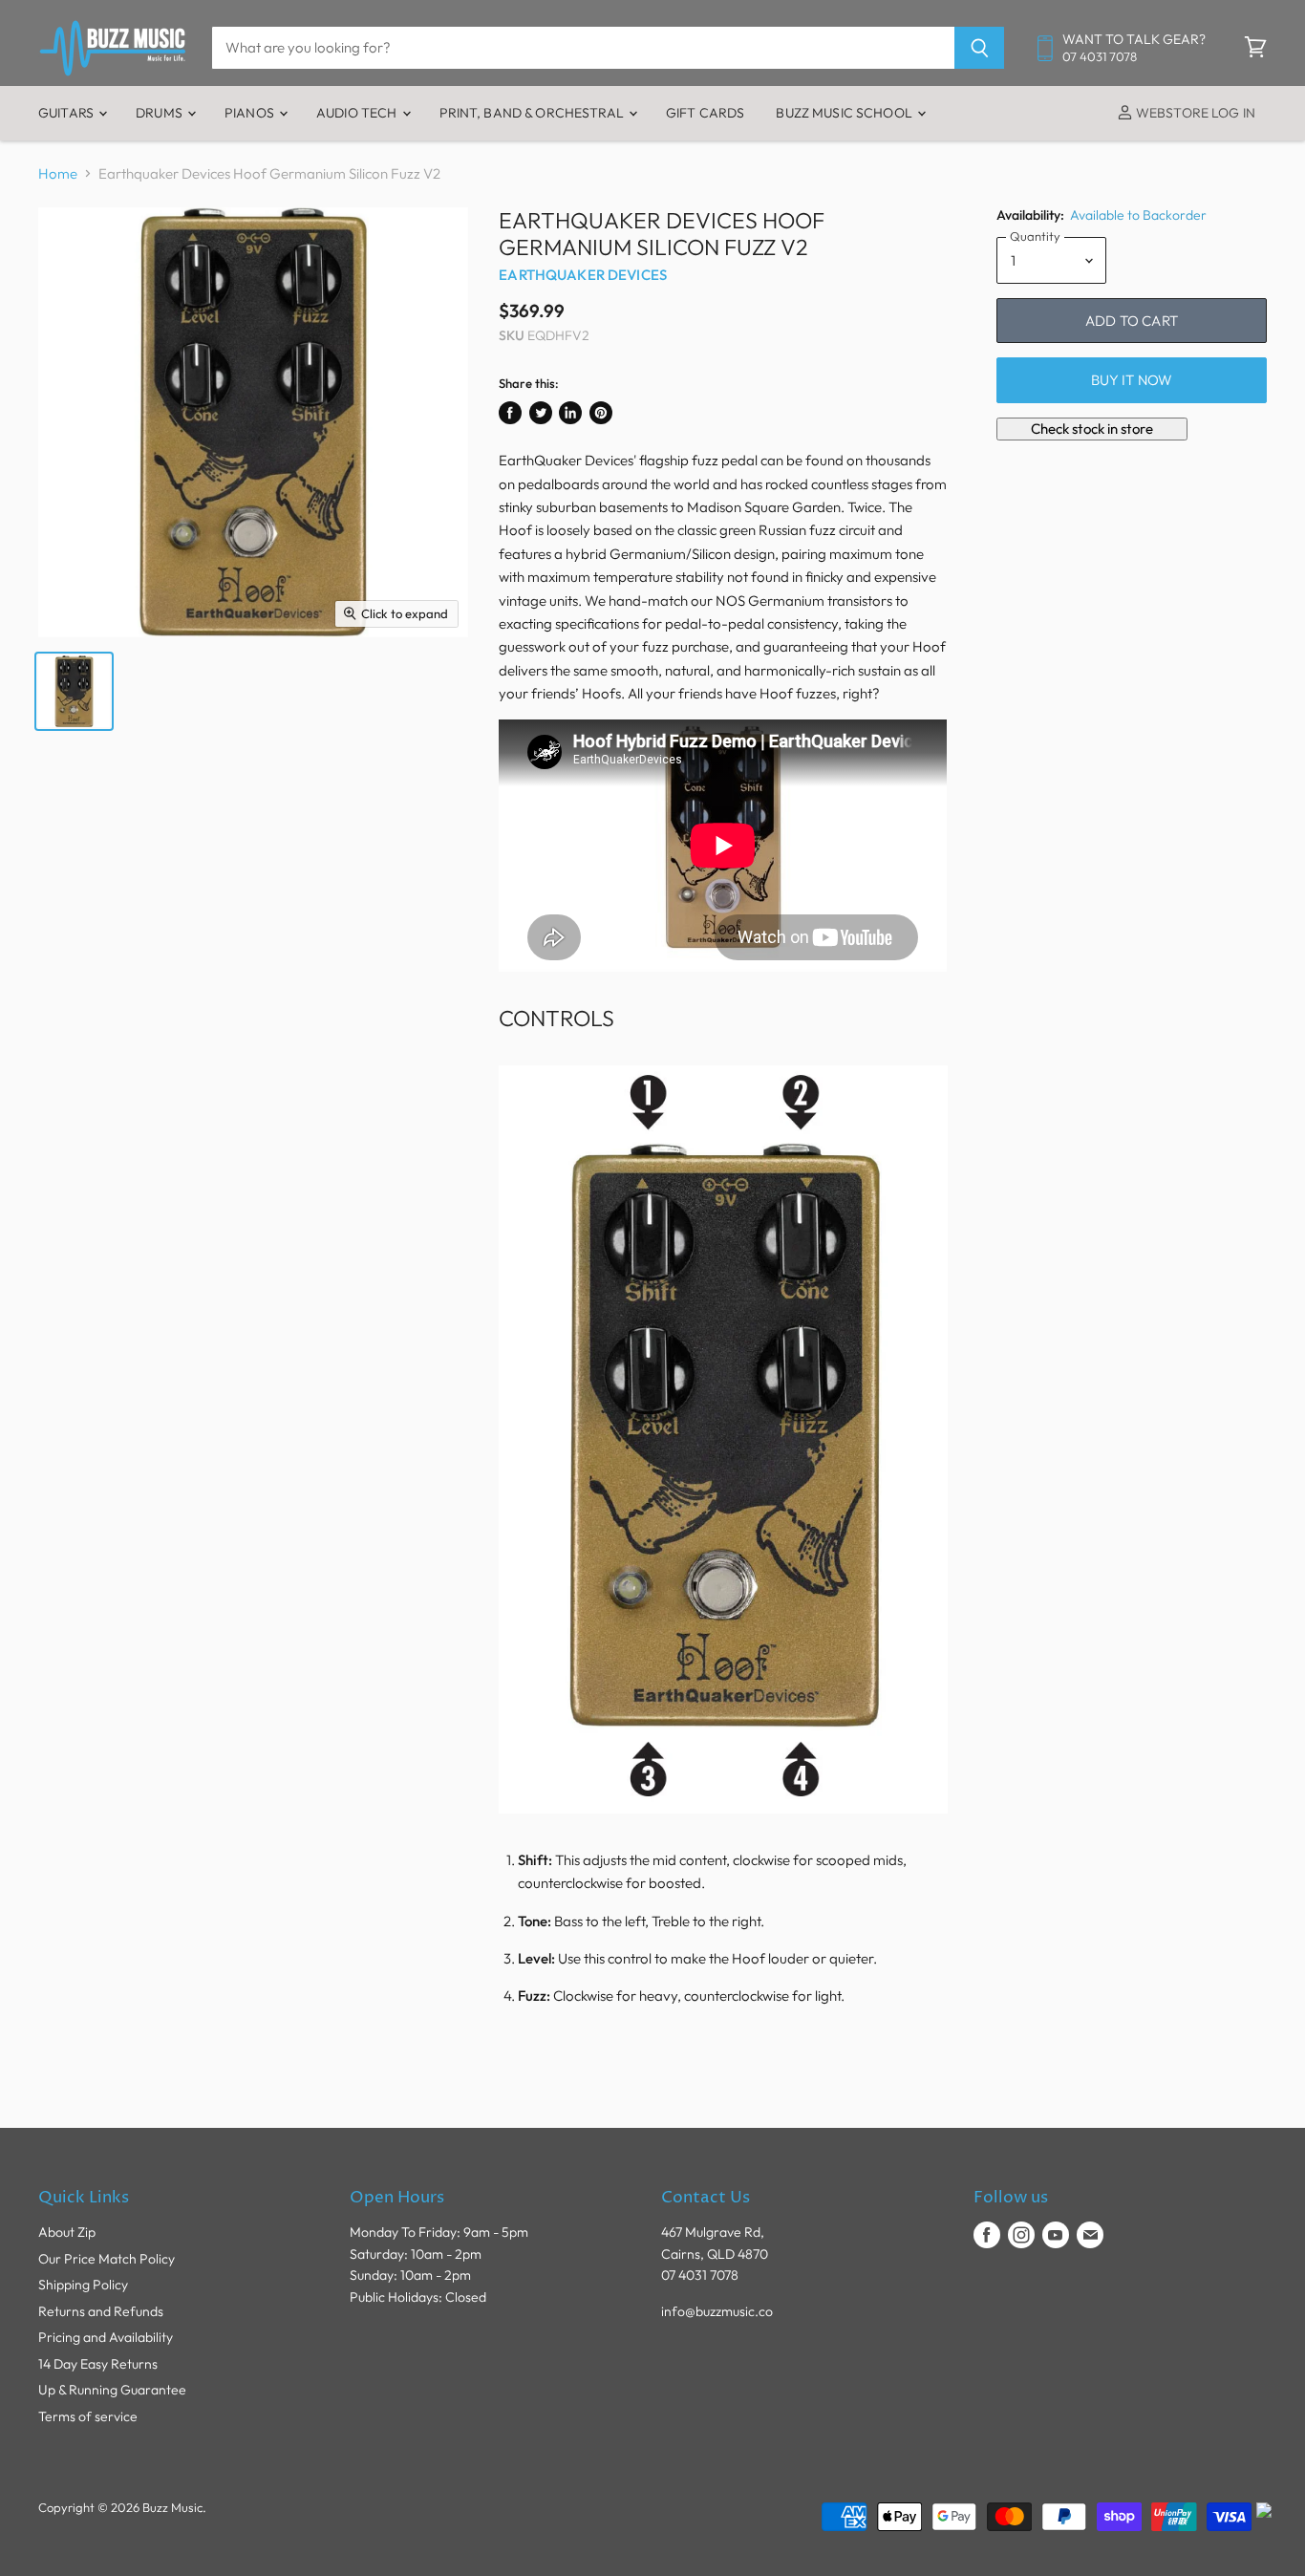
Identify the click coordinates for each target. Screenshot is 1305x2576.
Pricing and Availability (106, 2337)
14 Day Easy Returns (98, 2364)
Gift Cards (705, 113)
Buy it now (1132, 380)
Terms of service (88, 2416)
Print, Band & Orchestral (534, 113)
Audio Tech (358, 113)
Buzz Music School (845, 113)
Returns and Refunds (101, 2311)
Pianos (251, 113)
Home (58, 173)
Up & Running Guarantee (112, 2390)
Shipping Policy (83, 2285)
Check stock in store (1092, 429)
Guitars (67, 113)
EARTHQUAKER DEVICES (583, 275)
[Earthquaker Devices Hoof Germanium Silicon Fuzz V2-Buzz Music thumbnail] (74, 691)
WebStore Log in (1194, 113)
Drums (160, 113)
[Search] (980, 48)
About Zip (67, 2232)
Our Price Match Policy (107, 2259)
